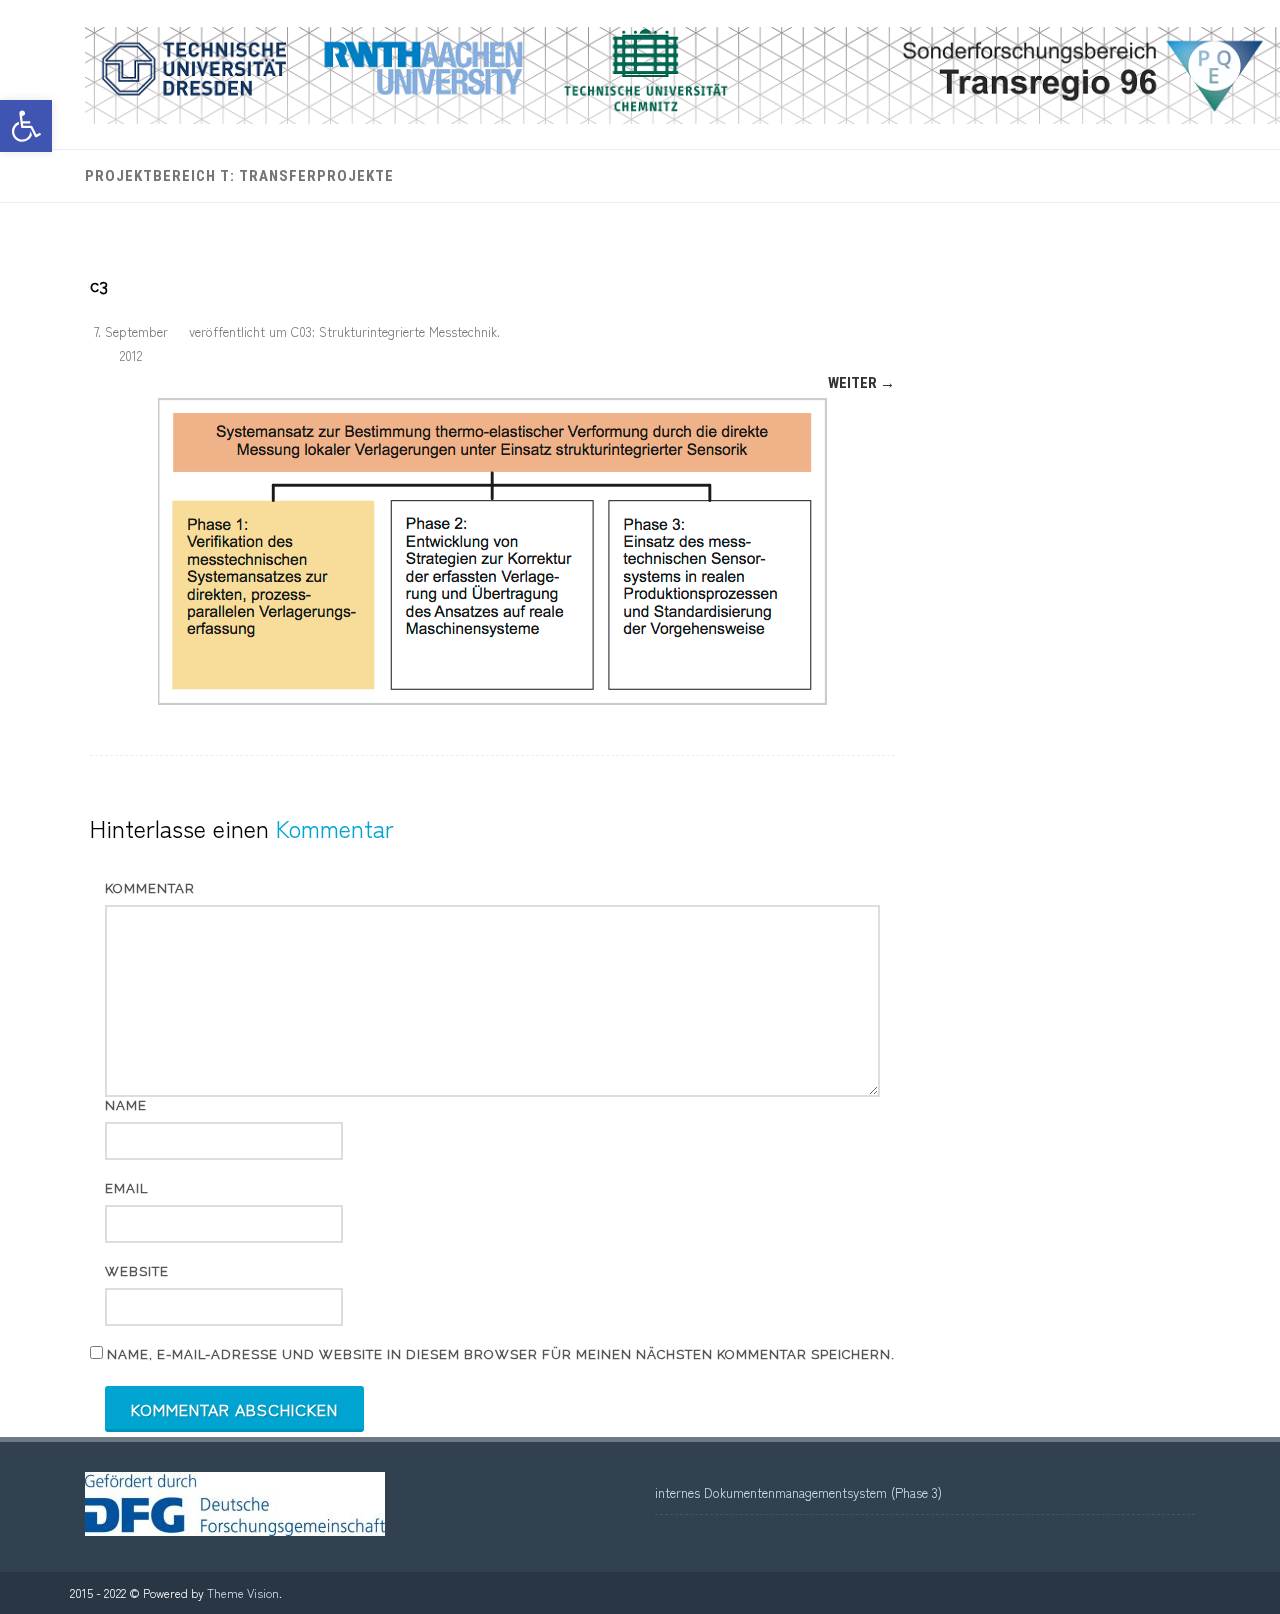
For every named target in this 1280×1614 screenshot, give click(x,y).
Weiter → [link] (861, 383)
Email (126, 1188)
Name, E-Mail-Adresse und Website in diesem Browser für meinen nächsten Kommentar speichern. (501, 1354)
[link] (26, 126)
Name (126, 1105)
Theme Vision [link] (243, 1592)
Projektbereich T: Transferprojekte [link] (239, 176)
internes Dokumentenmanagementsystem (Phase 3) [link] (798, 1492)
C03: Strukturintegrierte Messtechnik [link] (394, 331)
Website (137, 1271)
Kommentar (150, 888)
